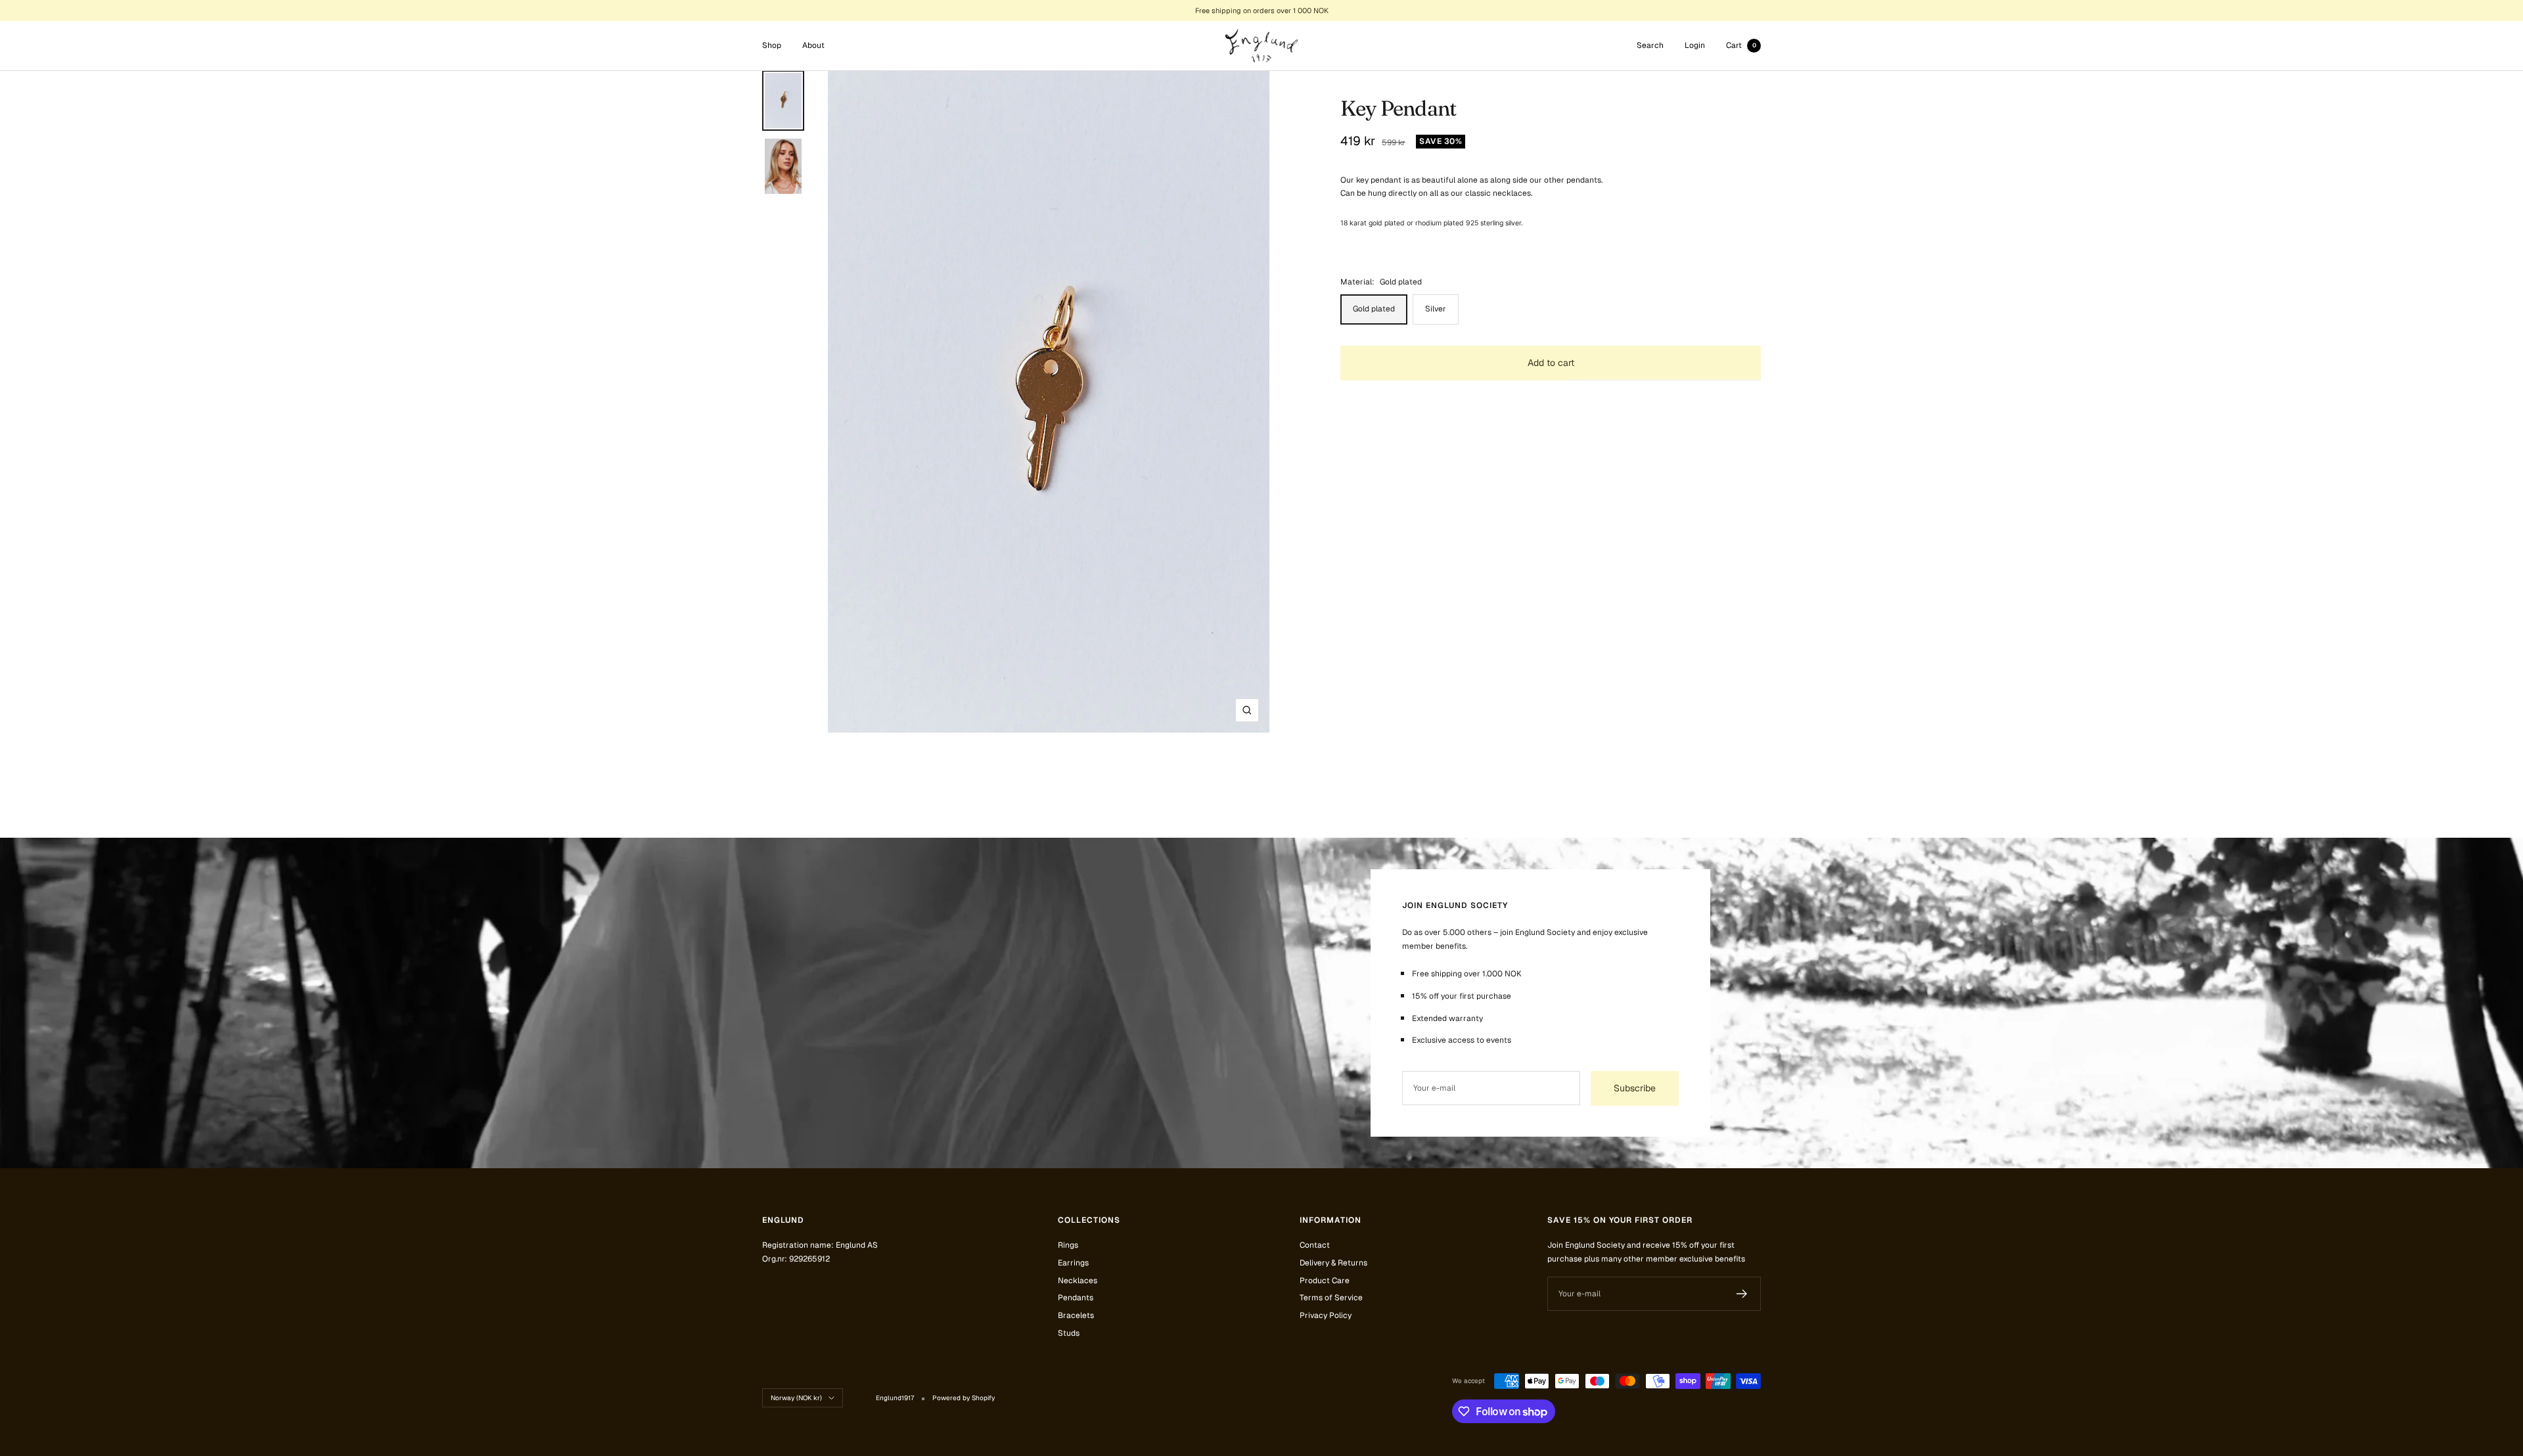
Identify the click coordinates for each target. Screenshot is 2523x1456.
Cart (1741, 45)
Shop (772, 45)
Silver (1436, 309)
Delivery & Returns (1333, 1263)
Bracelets (1076, 1315)
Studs (1069, 1333)
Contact (1315, 1245)
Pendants (1076, 1298)
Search (1650, 45)
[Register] (1742, 1294)
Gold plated (1374, 309)
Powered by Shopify (964, 1398)
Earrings (1073, 1263)
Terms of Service (1331, 1298)
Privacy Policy (1326, 1315)
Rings (1068, 1245)
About (813, 45)
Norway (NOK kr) (796, 1398)
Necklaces (1078, 1281)
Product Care (1325, 1281)
